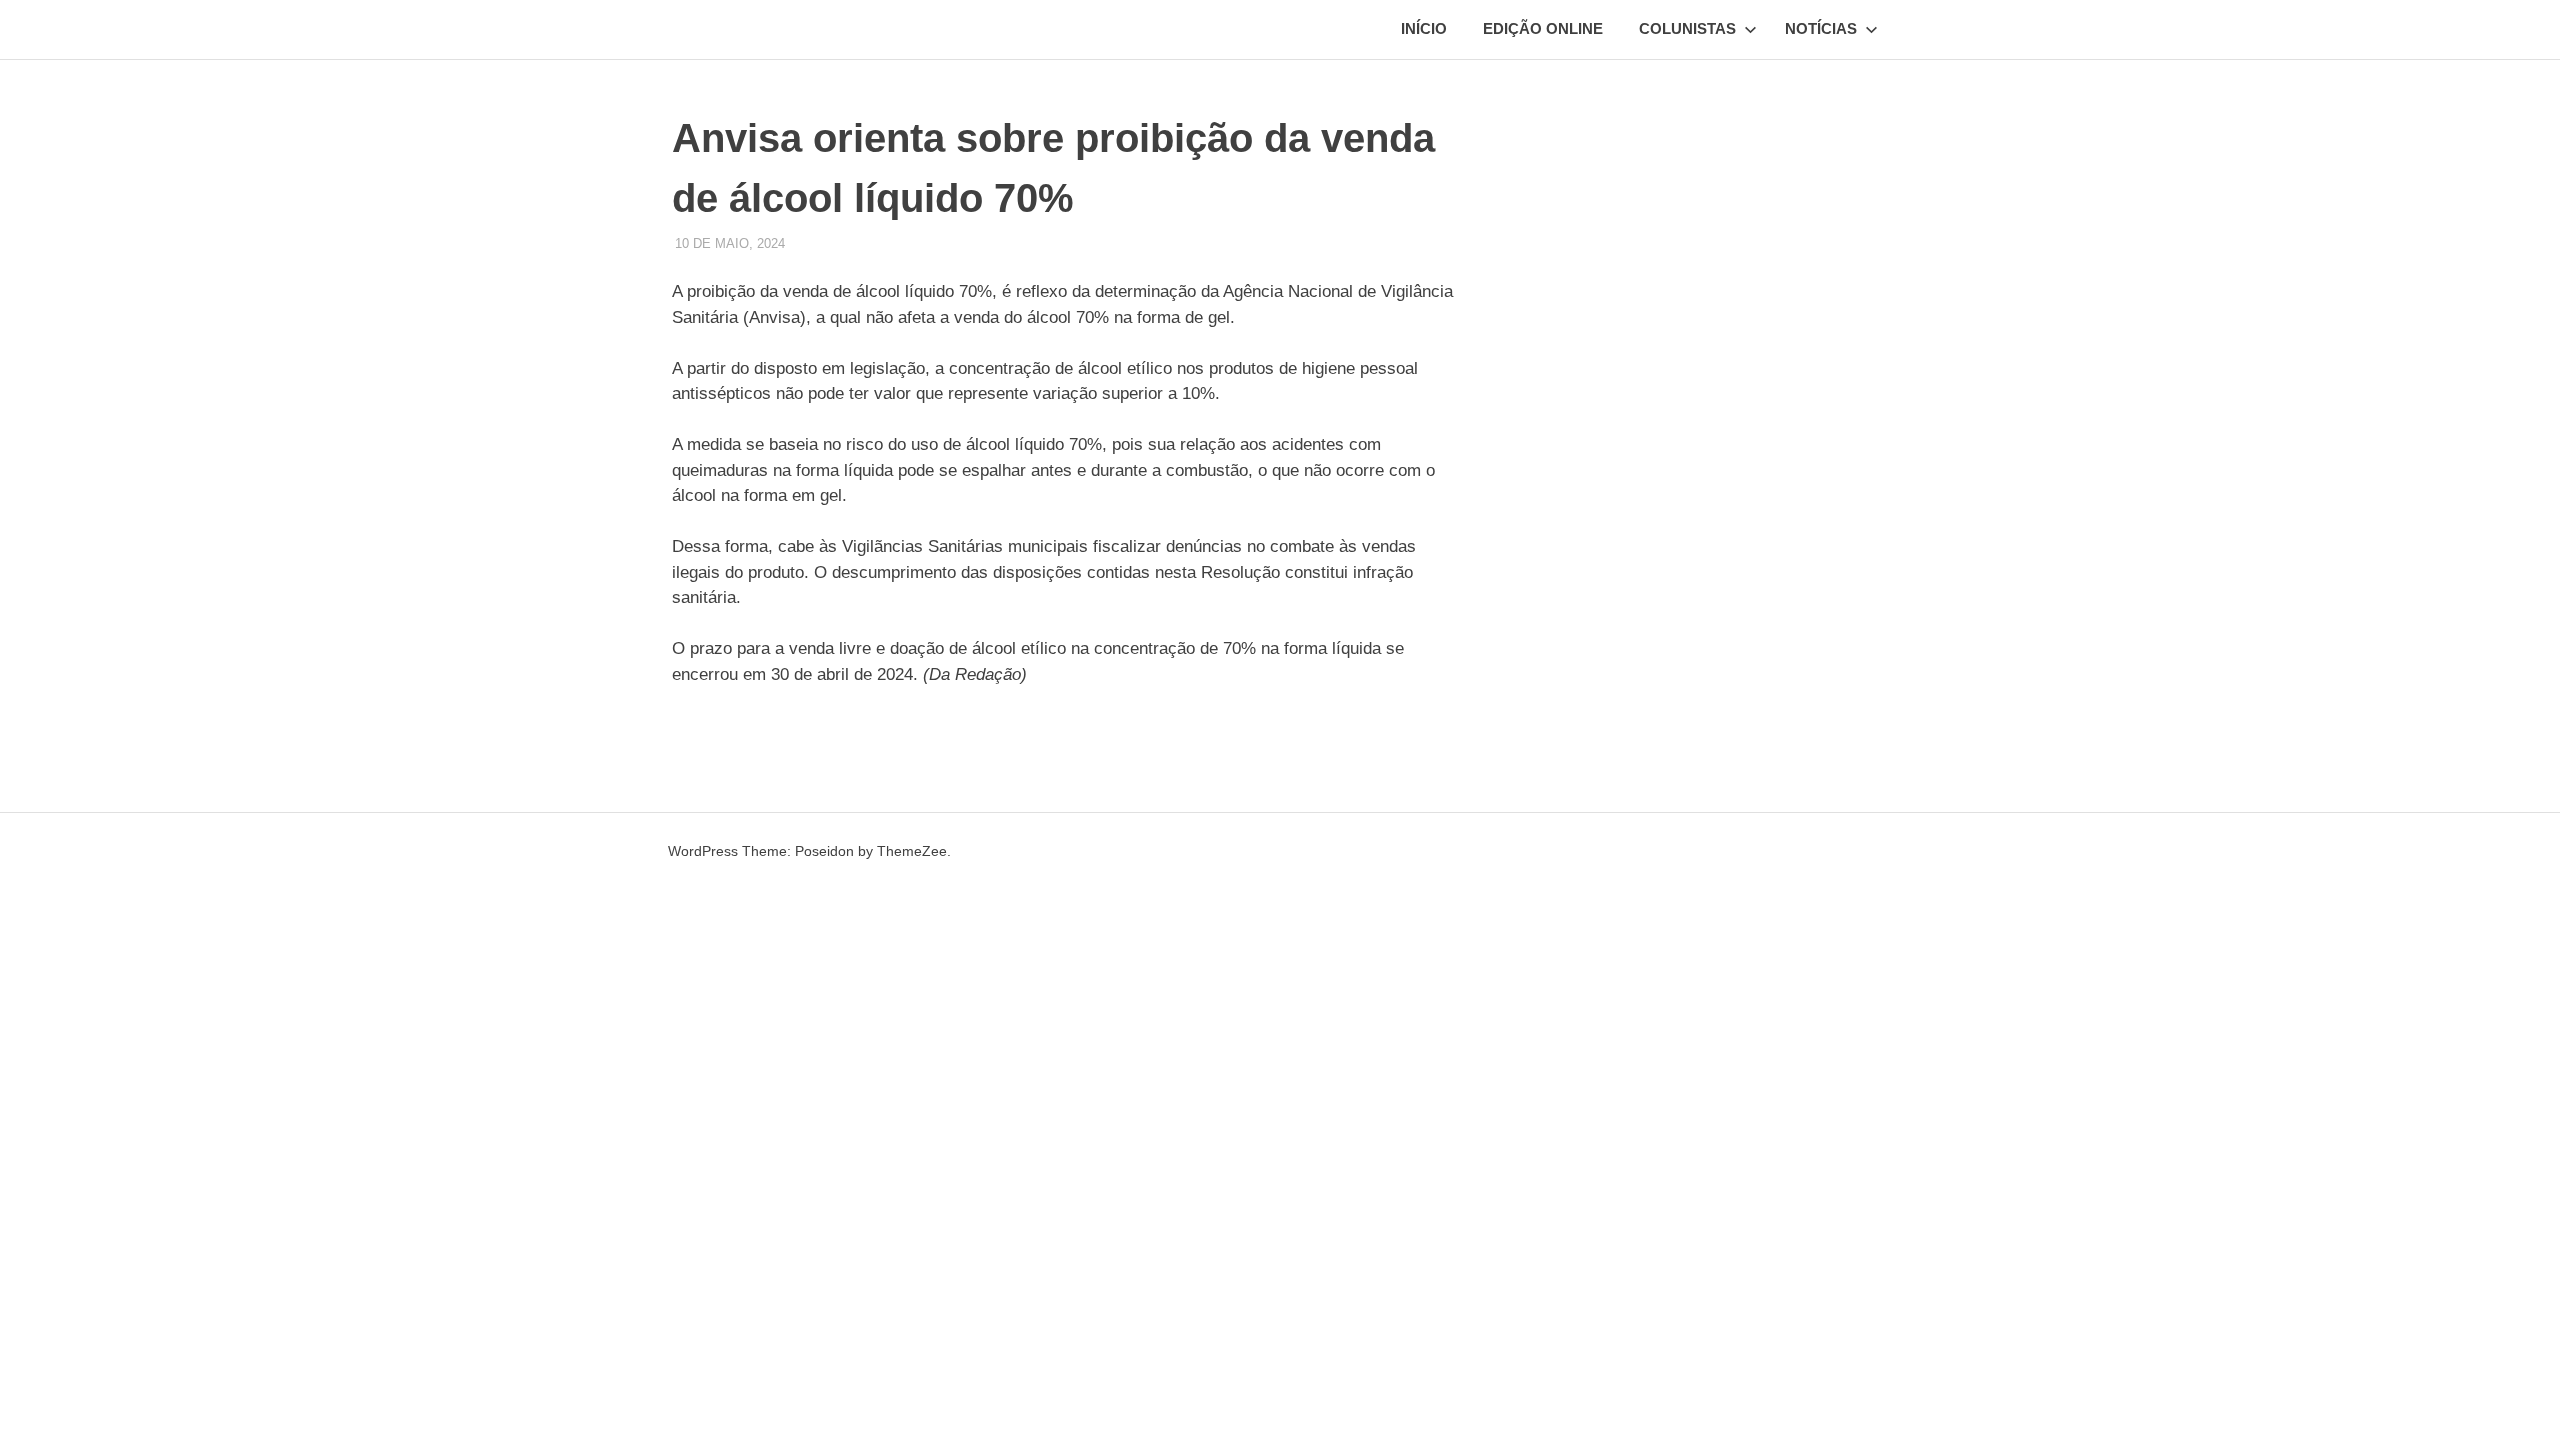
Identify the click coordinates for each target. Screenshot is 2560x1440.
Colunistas (1687, 28)
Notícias (1821, 28)
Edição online (1543, 28)
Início (1424, 28)
